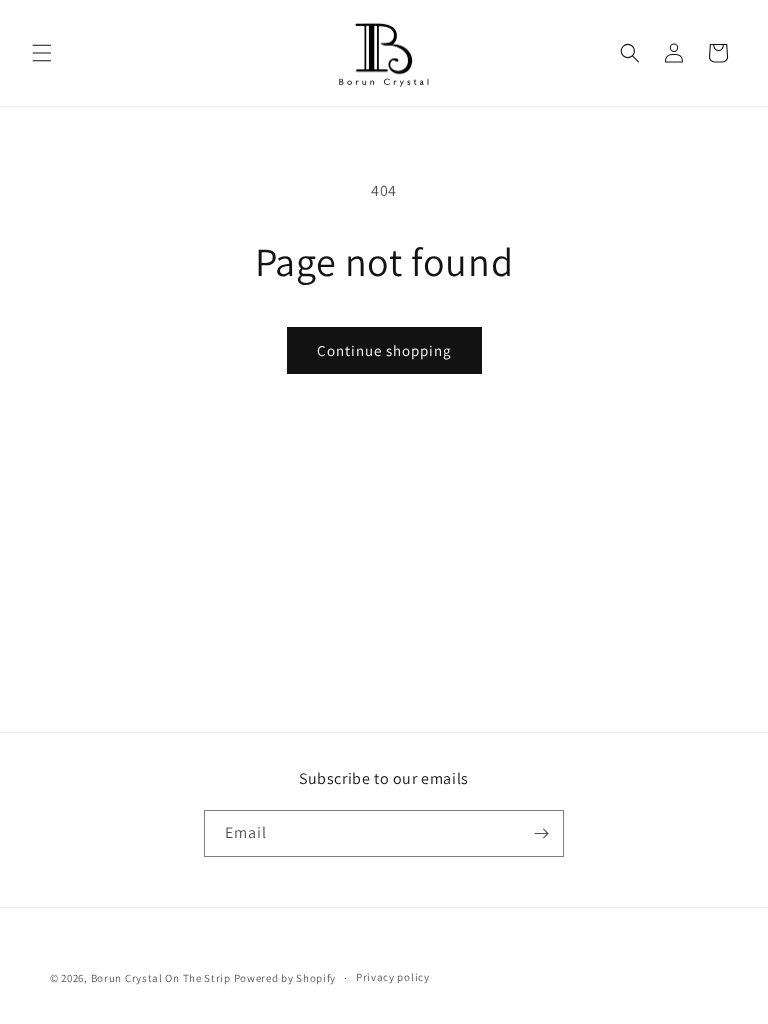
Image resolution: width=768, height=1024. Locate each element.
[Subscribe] (541, 833)
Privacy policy (393, 977)
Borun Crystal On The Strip (161, 978)
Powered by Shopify (285, 978)
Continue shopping (384, 350)
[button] (42, 53)
